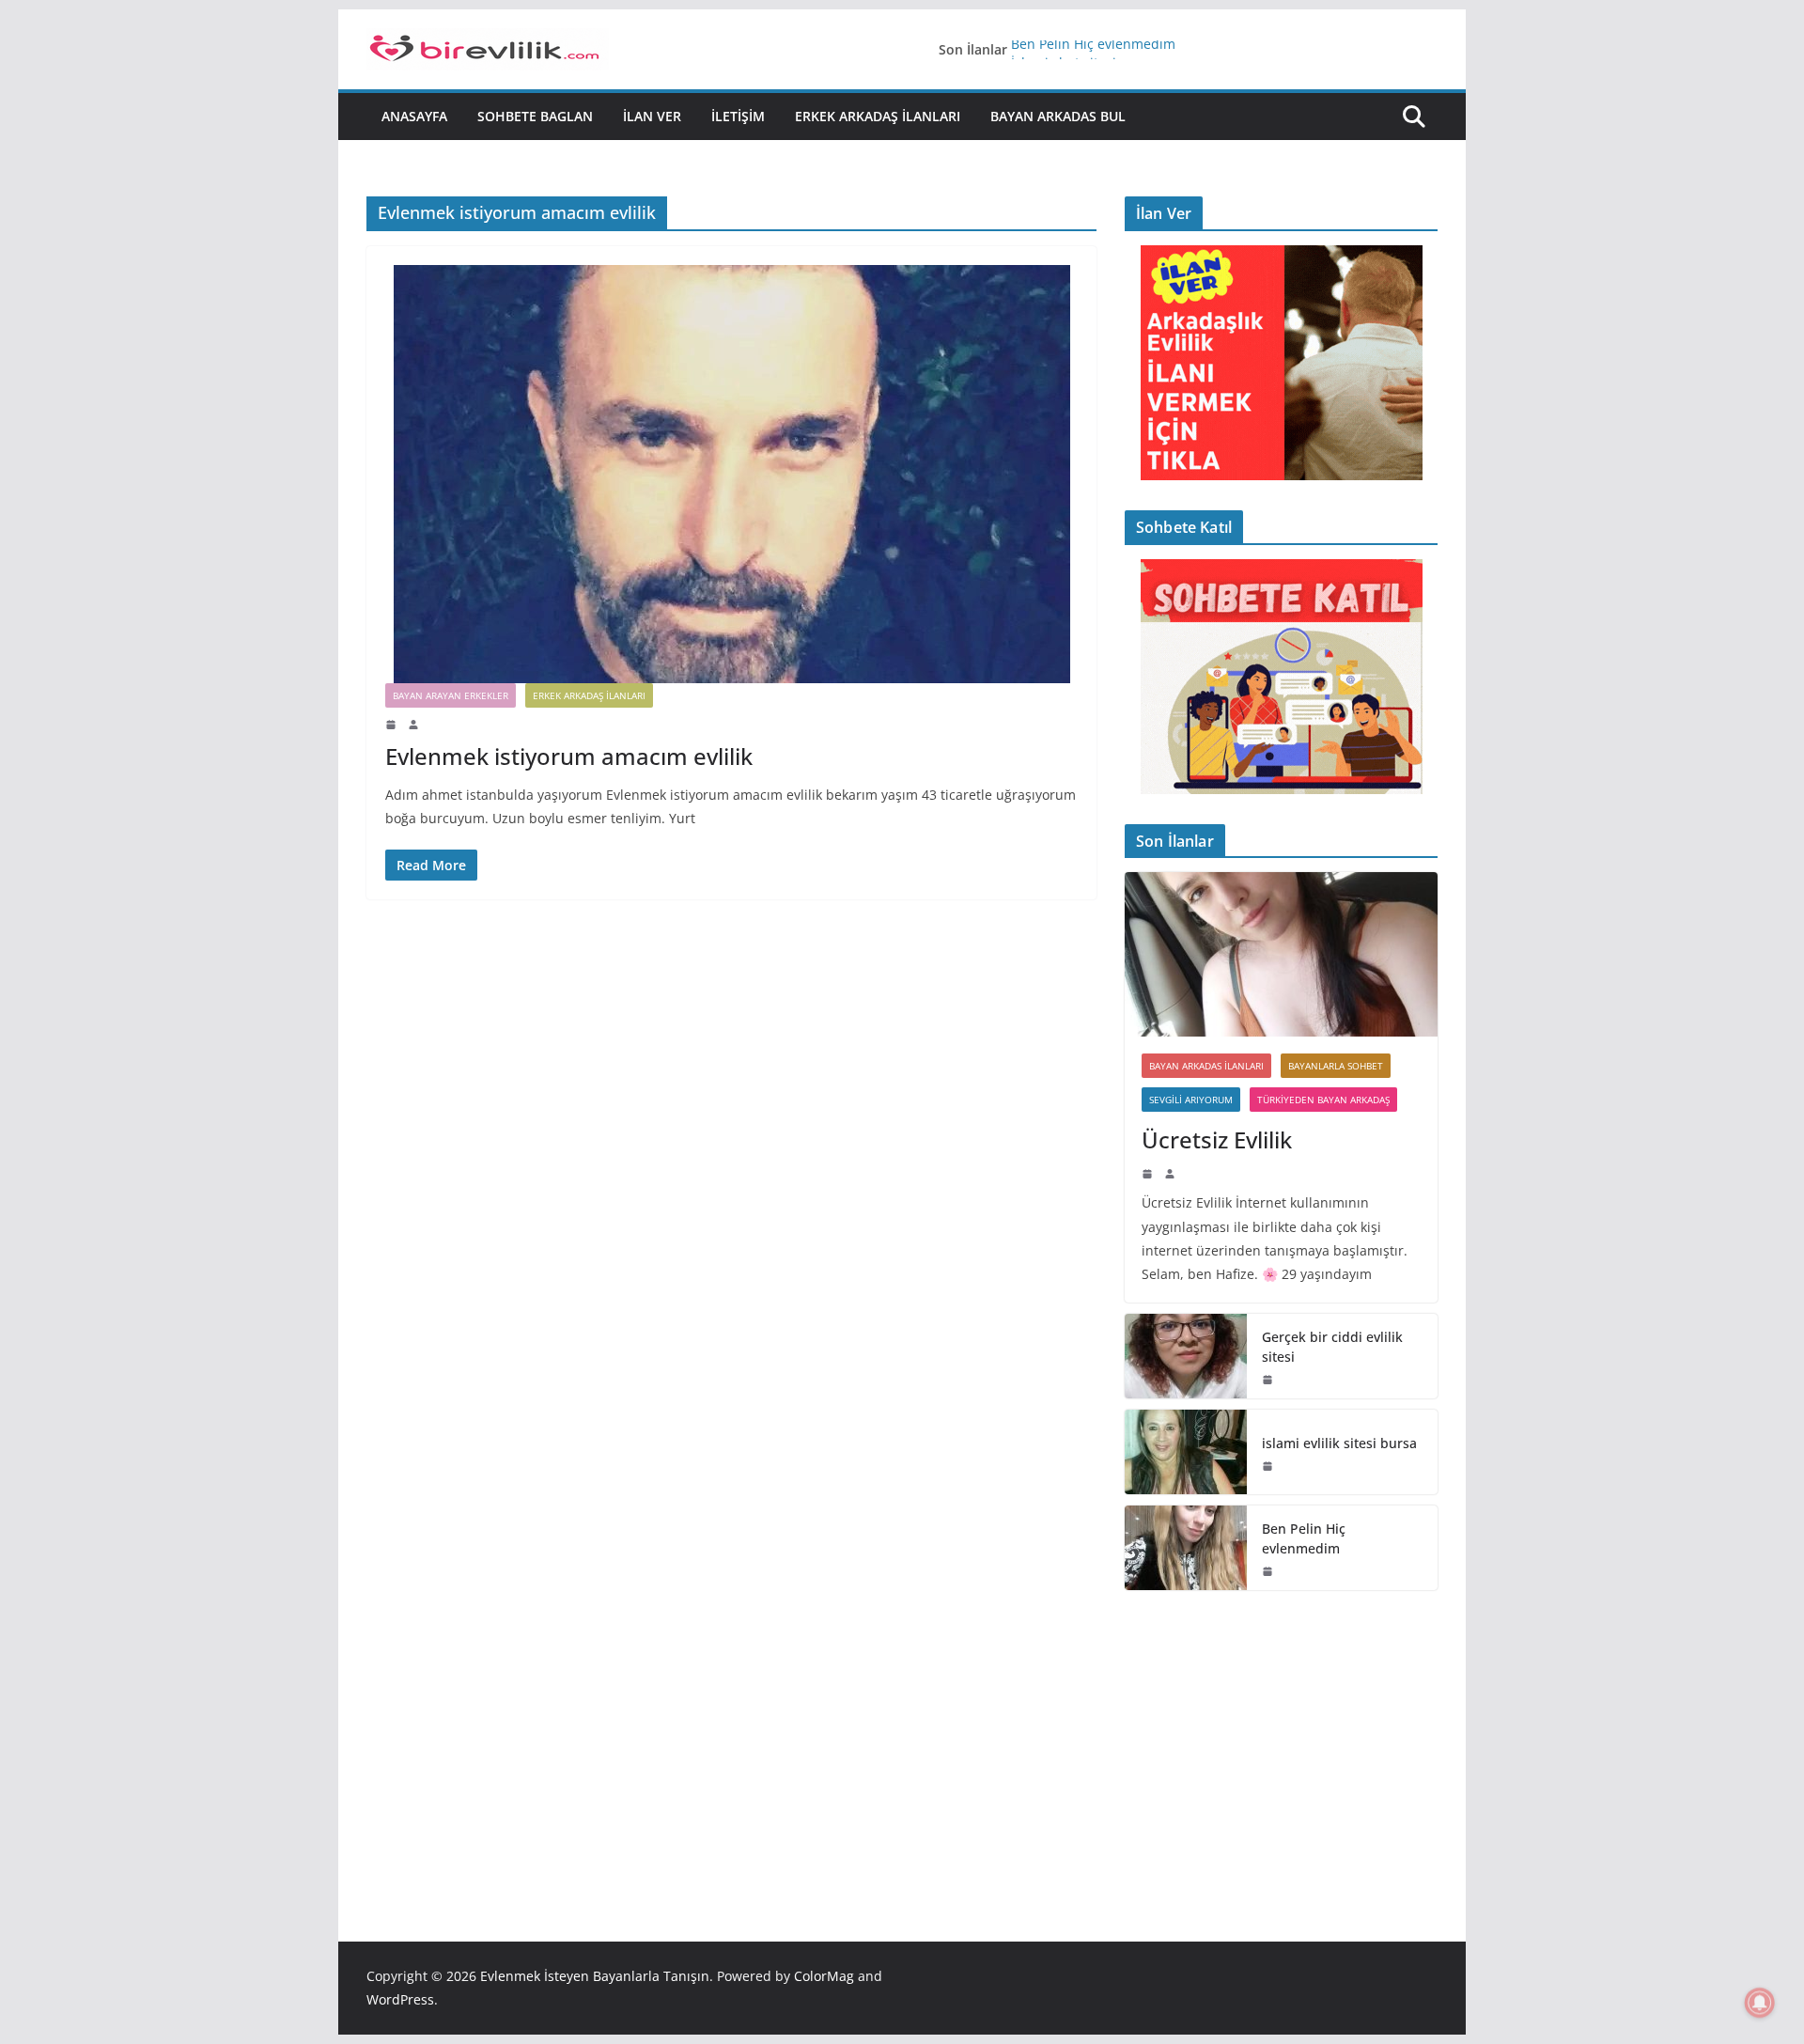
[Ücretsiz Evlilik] (1281, 954)
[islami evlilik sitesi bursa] (1186, 1452)
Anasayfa (414, 116)
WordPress (400, 1999)
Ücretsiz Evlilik (1217, 1139)
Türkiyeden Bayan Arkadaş (1323, 1100)
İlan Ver (652, 116)
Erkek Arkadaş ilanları (878, 116)
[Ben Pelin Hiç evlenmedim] (1186, 1548)
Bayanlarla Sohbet (1336, 1066)
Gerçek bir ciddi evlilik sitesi (1332, 1347)
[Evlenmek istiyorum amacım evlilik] (731, 474)
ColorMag (824, 1976)
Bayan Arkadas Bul (1058, 116)
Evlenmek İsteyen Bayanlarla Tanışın (595, 1976)
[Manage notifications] (1760, 2003)
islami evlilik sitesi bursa (1339, 1443)
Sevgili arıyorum (1191, 1100)
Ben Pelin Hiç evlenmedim (1093, 49)
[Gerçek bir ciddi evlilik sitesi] (1186, 1356)
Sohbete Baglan (535, 116)
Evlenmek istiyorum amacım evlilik (569, 756)
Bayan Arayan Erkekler (451, 695)
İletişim (738, 116)
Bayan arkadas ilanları (1206, 1066)
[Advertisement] (1281, 1738)
